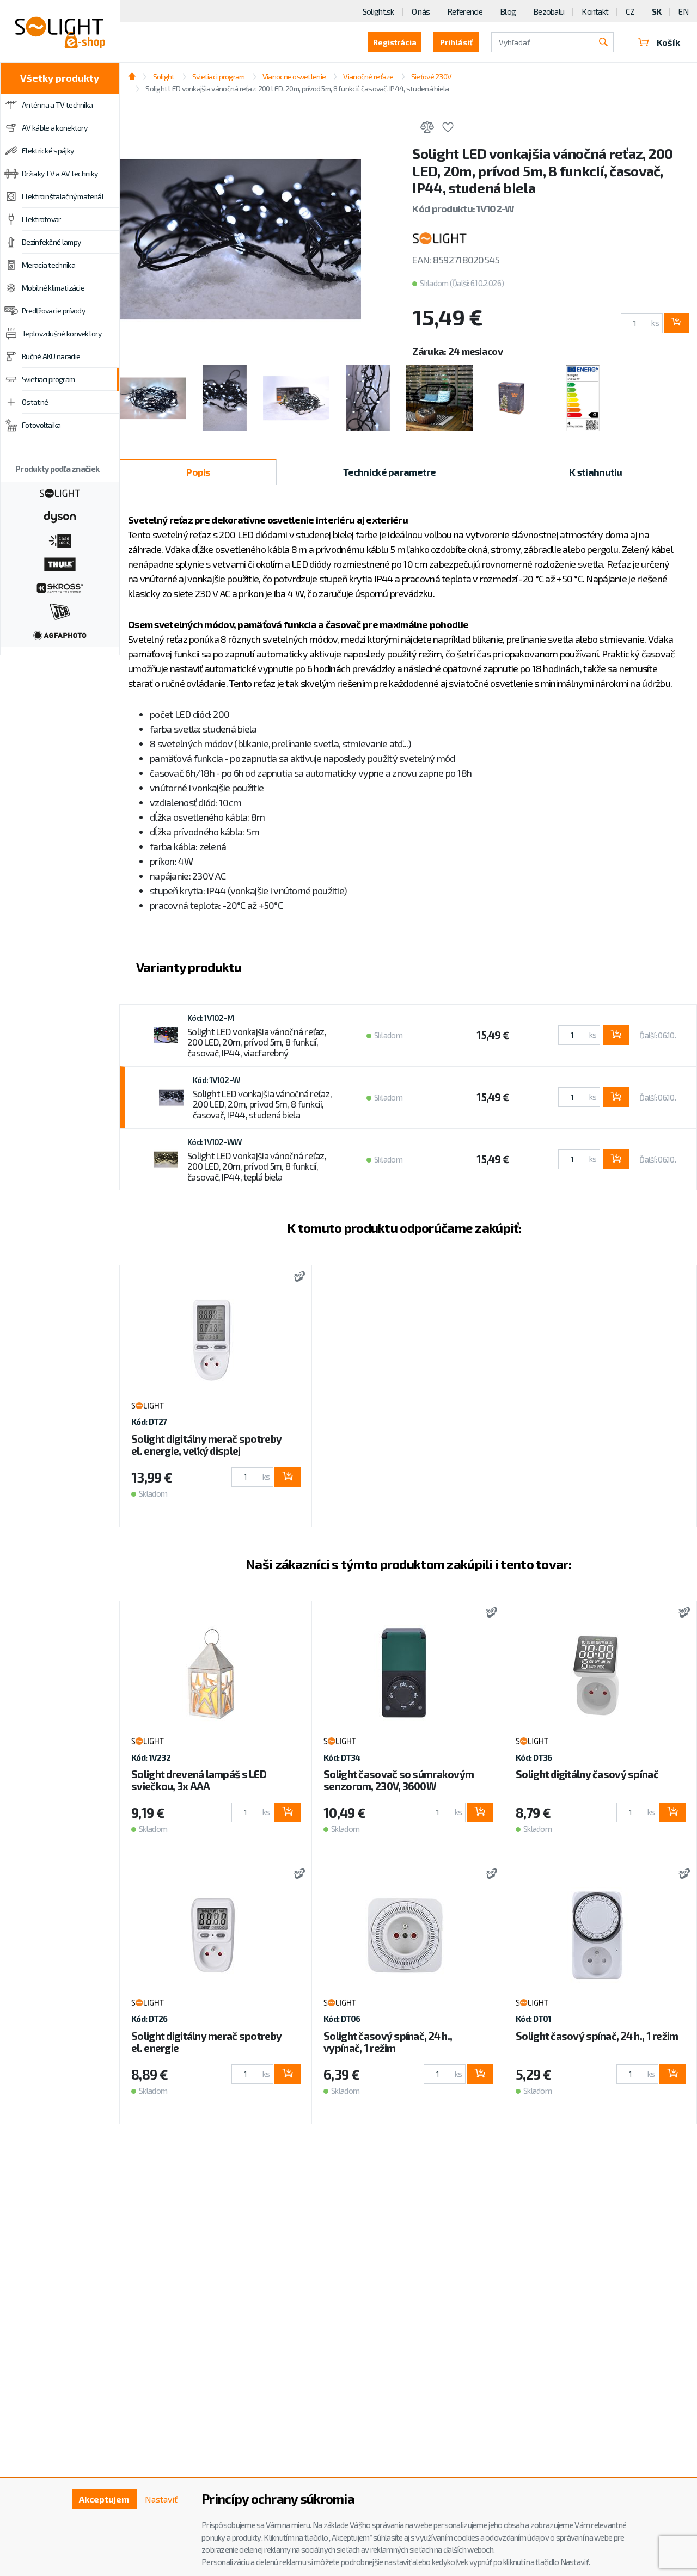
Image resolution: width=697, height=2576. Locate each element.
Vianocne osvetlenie (294, 76)
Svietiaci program (48, 379)
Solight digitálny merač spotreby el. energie (206, 2042)
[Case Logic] (60, 539)
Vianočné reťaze (368, 76)
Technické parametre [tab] (389, 472)
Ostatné (35, 402)
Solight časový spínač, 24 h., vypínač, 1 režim (388, 2042)
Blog (508, 11)
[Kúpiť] (676, 323)
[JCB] (60, 611)
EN (683, 11)
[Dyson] (60, 516)
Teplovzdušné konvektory (62, 333)
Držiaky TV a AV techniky (60, 173)
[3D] (296, 1278)
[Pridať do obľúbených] (448, 129)
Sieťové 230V (431, 76)
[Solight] (60, 492)
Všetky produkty (60, 78)
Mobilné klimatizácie (53, 288)
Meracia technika (48, 265)
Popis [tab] (198, 472)
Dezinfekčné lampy (51, 242)
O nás (421, 11)
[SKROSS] (60, 587)
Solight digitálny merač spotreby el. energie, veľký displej (206, 1445)
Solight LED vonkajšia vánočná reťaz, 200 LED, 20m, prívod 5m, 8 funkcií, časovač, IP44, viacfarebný (257, 1042)
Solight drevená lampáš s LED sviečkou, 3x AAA (199, 1780)
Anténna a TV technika (57, 105)
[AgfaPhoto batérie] (60, 634)
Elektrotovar (41, 219)
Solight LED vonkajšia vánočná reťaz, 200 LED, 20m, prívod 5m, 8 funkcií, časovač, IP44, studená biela (262, 1104)
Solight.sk (378, 11)
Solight (164, 76)
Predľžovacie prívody (53, 311)
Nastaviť (161, 2499)
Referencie (465, 11)
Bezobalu (549, 11)
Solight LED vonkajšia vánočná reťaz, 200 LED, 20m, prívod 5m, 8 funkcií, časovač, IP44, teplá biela (257, 1166)
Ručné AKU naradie (51, 356)
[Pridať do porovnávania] (427, 129)
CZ (630, 11)
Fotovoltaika (41, 425)
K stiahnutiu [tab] (595, 472)
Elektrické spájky (48, 150)
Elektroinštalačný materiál (63, 196)
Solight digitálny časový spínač (587, 1774)
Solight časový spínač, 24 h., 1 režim (597, 2036)
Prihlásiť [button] (456, 42)
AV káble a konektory (54, 128)
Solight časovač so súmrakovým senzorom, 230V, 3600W (399, 1780)
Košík (668, 42)
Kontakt (595, 11)
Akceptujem (104, 2499)
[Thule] (60, 563)
